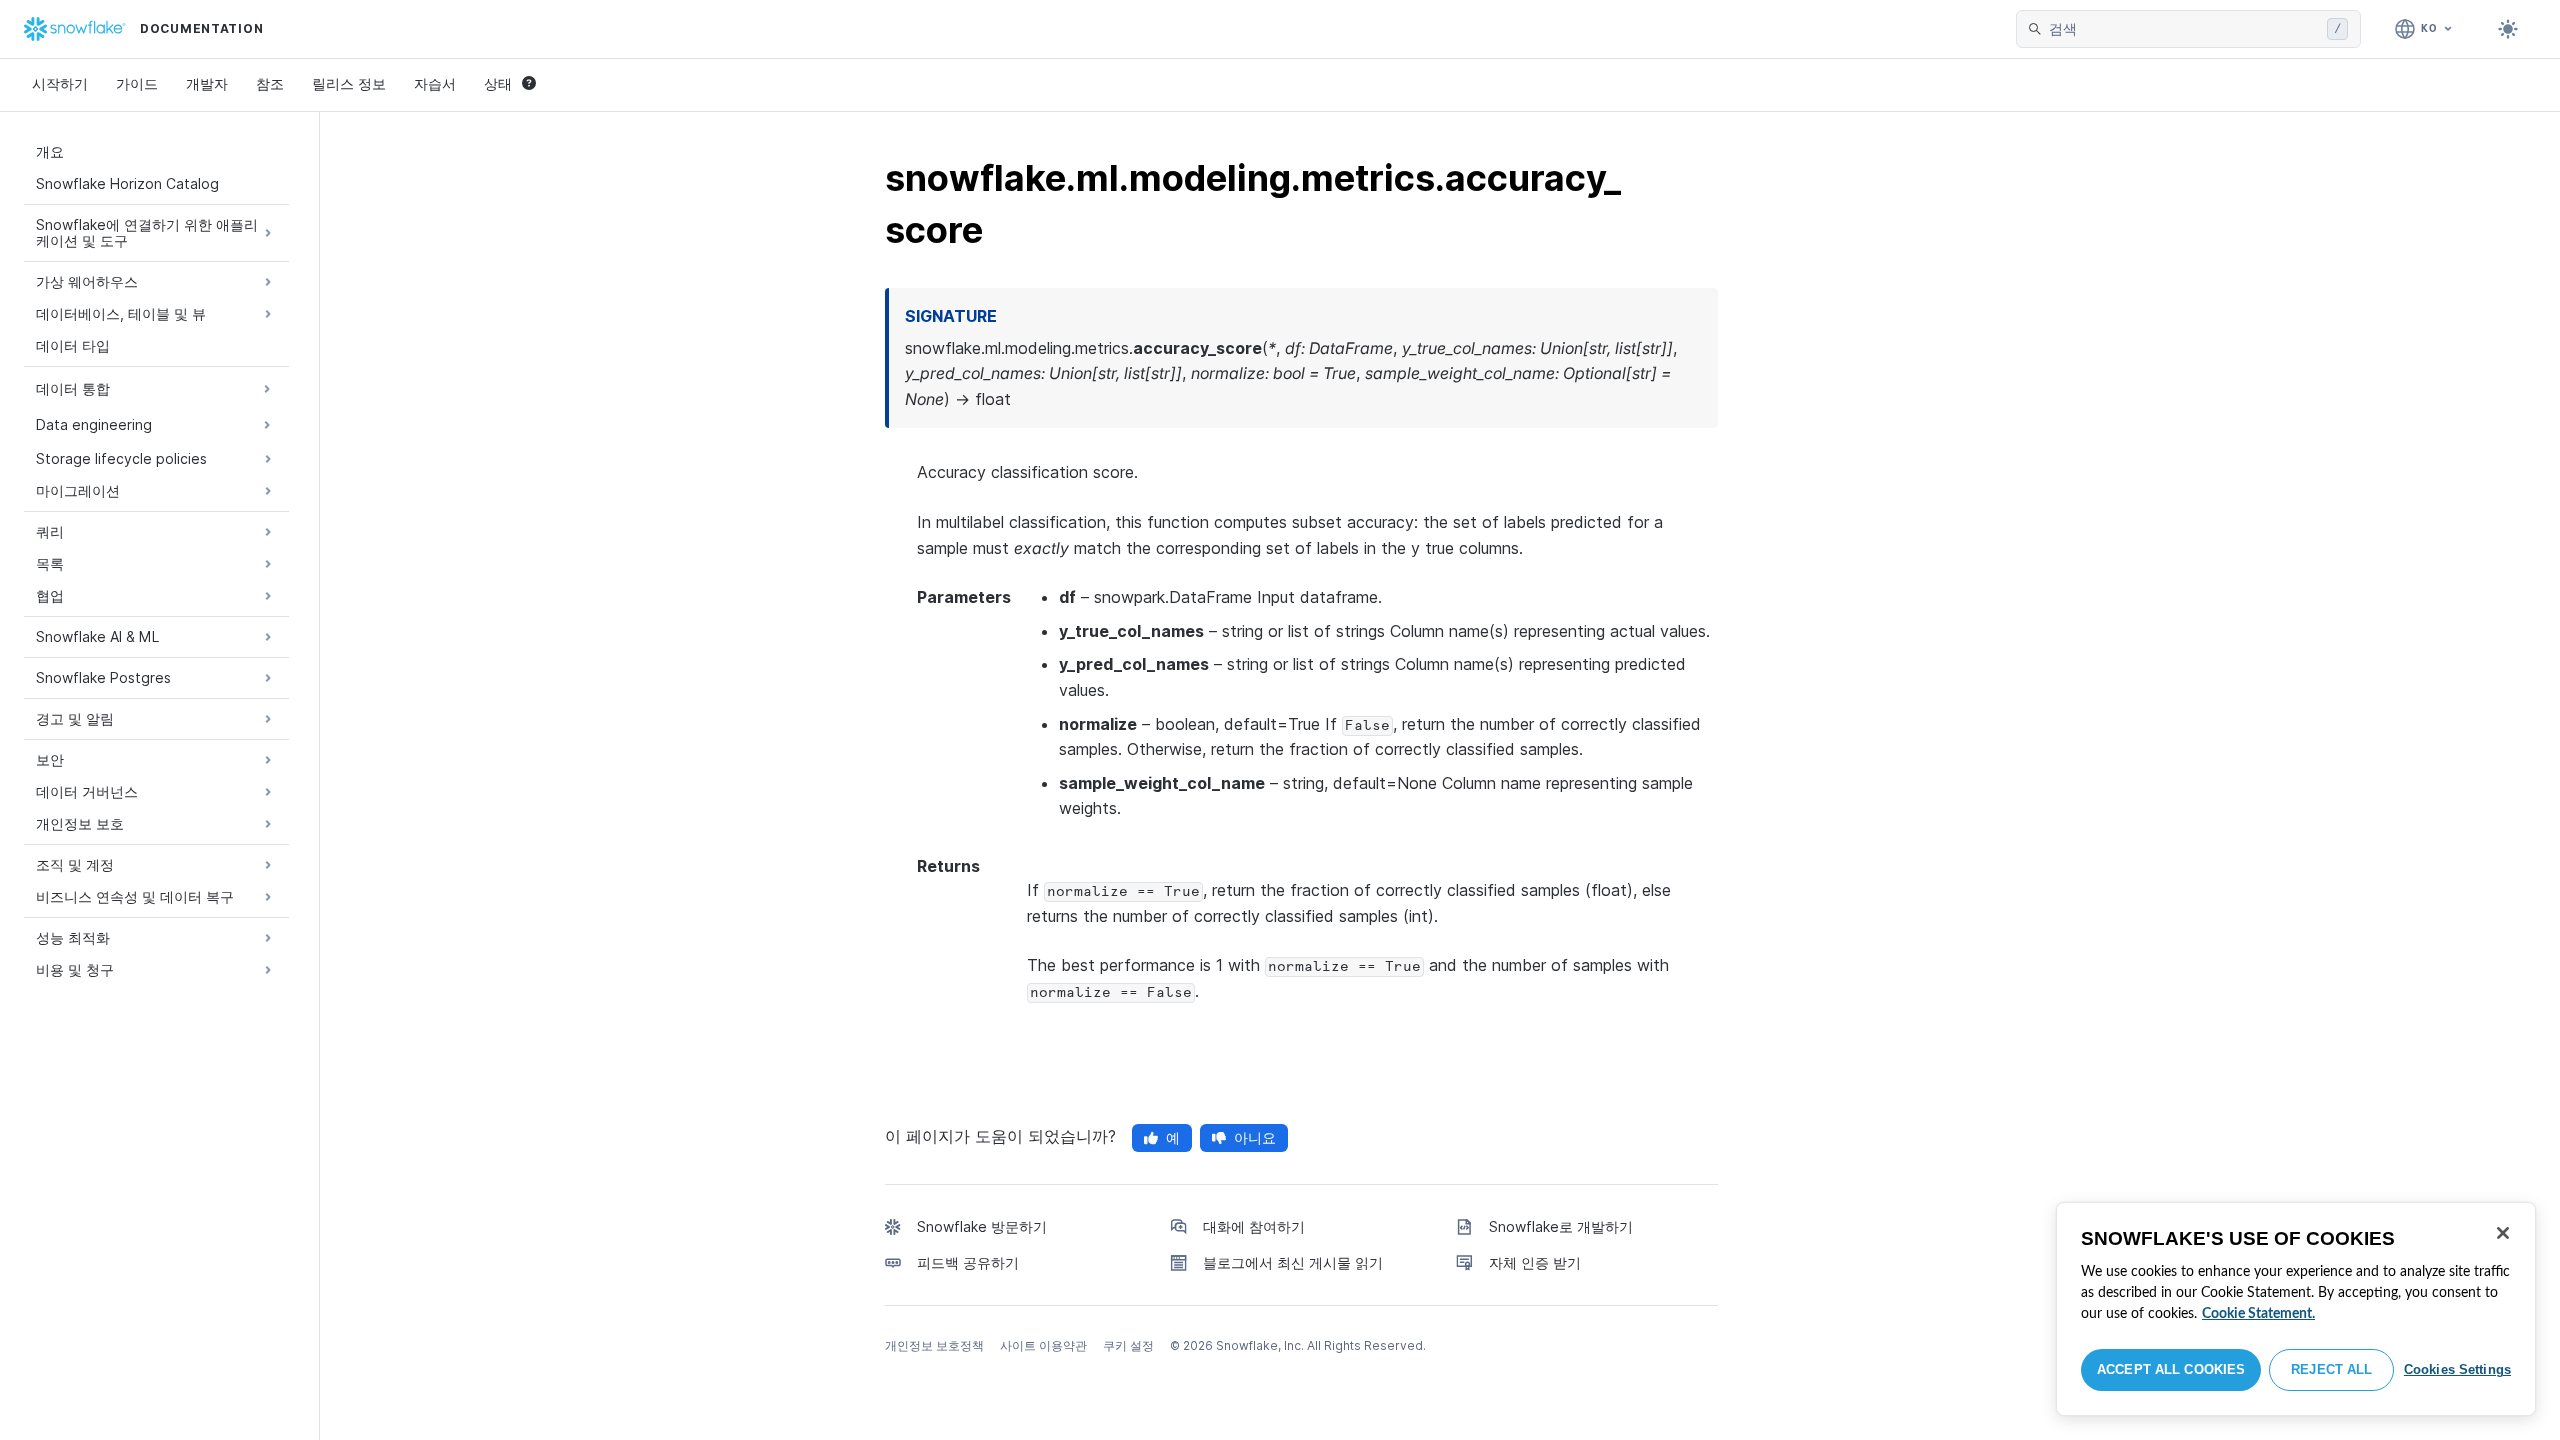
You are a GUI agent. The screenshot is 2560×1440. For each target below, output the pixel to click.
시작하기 (60, 83)
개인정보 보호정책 (934, 1345)
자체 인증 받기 (1535, 1262)
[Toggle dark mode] (2508, 29)
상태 (498, 83)
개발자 (207, 83)
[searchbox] (2184, 29)
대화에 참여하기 (1254, 1226)
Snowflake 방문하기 (982, 1226)
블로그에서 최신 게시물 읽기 (1293, 1262)
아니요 (1255, 1137)
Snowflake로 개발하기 (1561, 1226)
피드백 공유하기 (968, 1262)
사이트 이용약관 (1043, 1345)
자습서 (435, 83)
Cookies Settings (2457, 1369)
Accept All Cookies (2171, 1369)
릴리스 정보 (349, 83)
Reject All (2331, 1369)
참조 (270, 83)
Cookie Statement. (2258, 1314)
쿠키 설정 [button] (1128, 1345)
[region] (2296, 1309)
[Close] (2503, 1233)
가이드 (137, 83)
